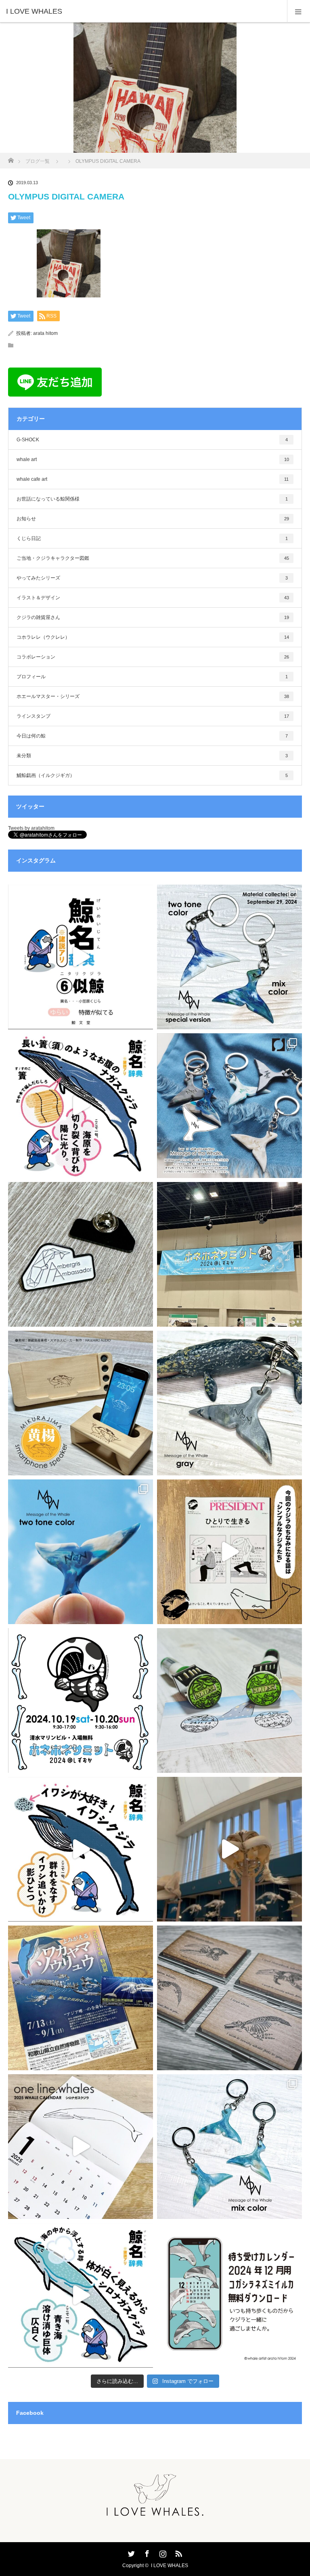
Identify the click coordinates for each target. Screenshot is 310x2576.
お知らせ (153, 519)
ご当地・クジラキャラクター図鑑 (153, 558)
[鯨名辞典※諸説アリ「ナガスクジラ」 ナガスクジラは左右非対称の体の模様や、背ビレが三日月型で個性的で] (81, 1106)
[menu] (298, 11)
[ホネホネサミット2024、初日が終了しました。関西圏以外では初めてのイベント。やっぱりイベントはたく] (229, 1254)
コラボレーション (153, 657)
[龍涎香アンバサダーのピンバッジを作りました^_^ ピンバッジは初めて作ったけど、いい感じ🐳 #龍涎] (81, 1254)
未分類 (152, 756)
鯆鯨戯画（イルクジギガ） (152, 775)
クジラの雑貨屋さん (153, 617)
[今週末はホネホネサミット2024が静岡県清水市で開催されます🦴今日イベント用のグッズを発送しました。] (229, 1998)
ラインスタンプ (153, 716)
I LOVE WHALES (170, 2566)
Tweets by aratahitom (31, 828)
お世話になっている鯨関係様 (152, 499)
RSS (178, 2552)
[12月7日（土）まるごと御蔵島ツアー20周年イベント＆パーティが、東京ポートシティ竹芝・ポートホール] (81, 1403)
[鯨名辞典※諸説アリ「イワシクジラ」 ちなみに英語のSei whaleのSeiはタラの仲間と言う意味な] (81, 1849)
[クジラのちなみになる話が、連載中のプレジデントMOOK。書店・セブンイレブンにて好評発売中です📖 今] (229, 1552)
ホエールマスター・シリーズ (153, 696)
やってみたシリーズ (152, 578)
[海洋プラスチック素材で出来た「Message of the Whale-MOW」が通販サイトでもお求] (229, 1106)
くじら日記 (152, 538)
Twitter (130, 2552)
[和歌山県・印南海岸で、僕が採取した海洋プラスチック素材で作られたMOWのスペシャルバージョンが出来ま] (229, 957)
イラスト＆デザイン (153, 598)
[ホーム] (11, 158)
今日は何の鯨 (152, 736)
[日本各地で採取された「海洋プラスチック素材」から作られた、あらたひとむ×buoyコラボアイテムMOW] (229, 1403)
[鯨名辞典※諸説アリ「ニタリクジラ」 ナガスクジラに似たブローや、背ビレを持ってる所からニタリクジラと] (81, 957)
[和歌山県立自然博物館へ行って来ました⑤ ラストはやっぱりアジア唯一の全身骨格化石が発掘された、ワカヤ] (81, 1998)
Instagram (162, 2552)
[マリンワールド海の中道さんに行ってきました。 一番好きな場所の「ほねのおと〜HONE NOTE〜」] (229, 1849)
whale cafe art (153, 479)
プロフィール (152, 677)
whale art (153, 459)
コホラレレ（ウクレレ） (153, 637)
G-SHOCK (152, 440)
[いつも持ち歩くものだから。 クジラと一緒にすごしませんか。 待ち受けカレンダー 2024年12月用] (229, 2295)
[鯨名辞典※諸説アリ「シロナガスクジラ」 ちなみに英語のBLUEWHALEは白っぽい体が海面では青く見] (81, 2295)
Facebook (146, 2552)
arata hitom (45, 333)
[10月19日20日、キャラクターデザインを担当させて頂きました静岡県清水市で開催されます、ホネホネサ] (81, 1700)
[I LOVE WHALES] (143, 11)
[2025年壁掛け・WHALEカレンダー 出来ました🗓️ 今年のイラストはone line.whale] (81, 2147)
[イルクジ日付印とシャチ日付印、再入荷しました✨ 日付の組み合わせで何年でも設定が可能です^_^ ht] (229, 1700)
